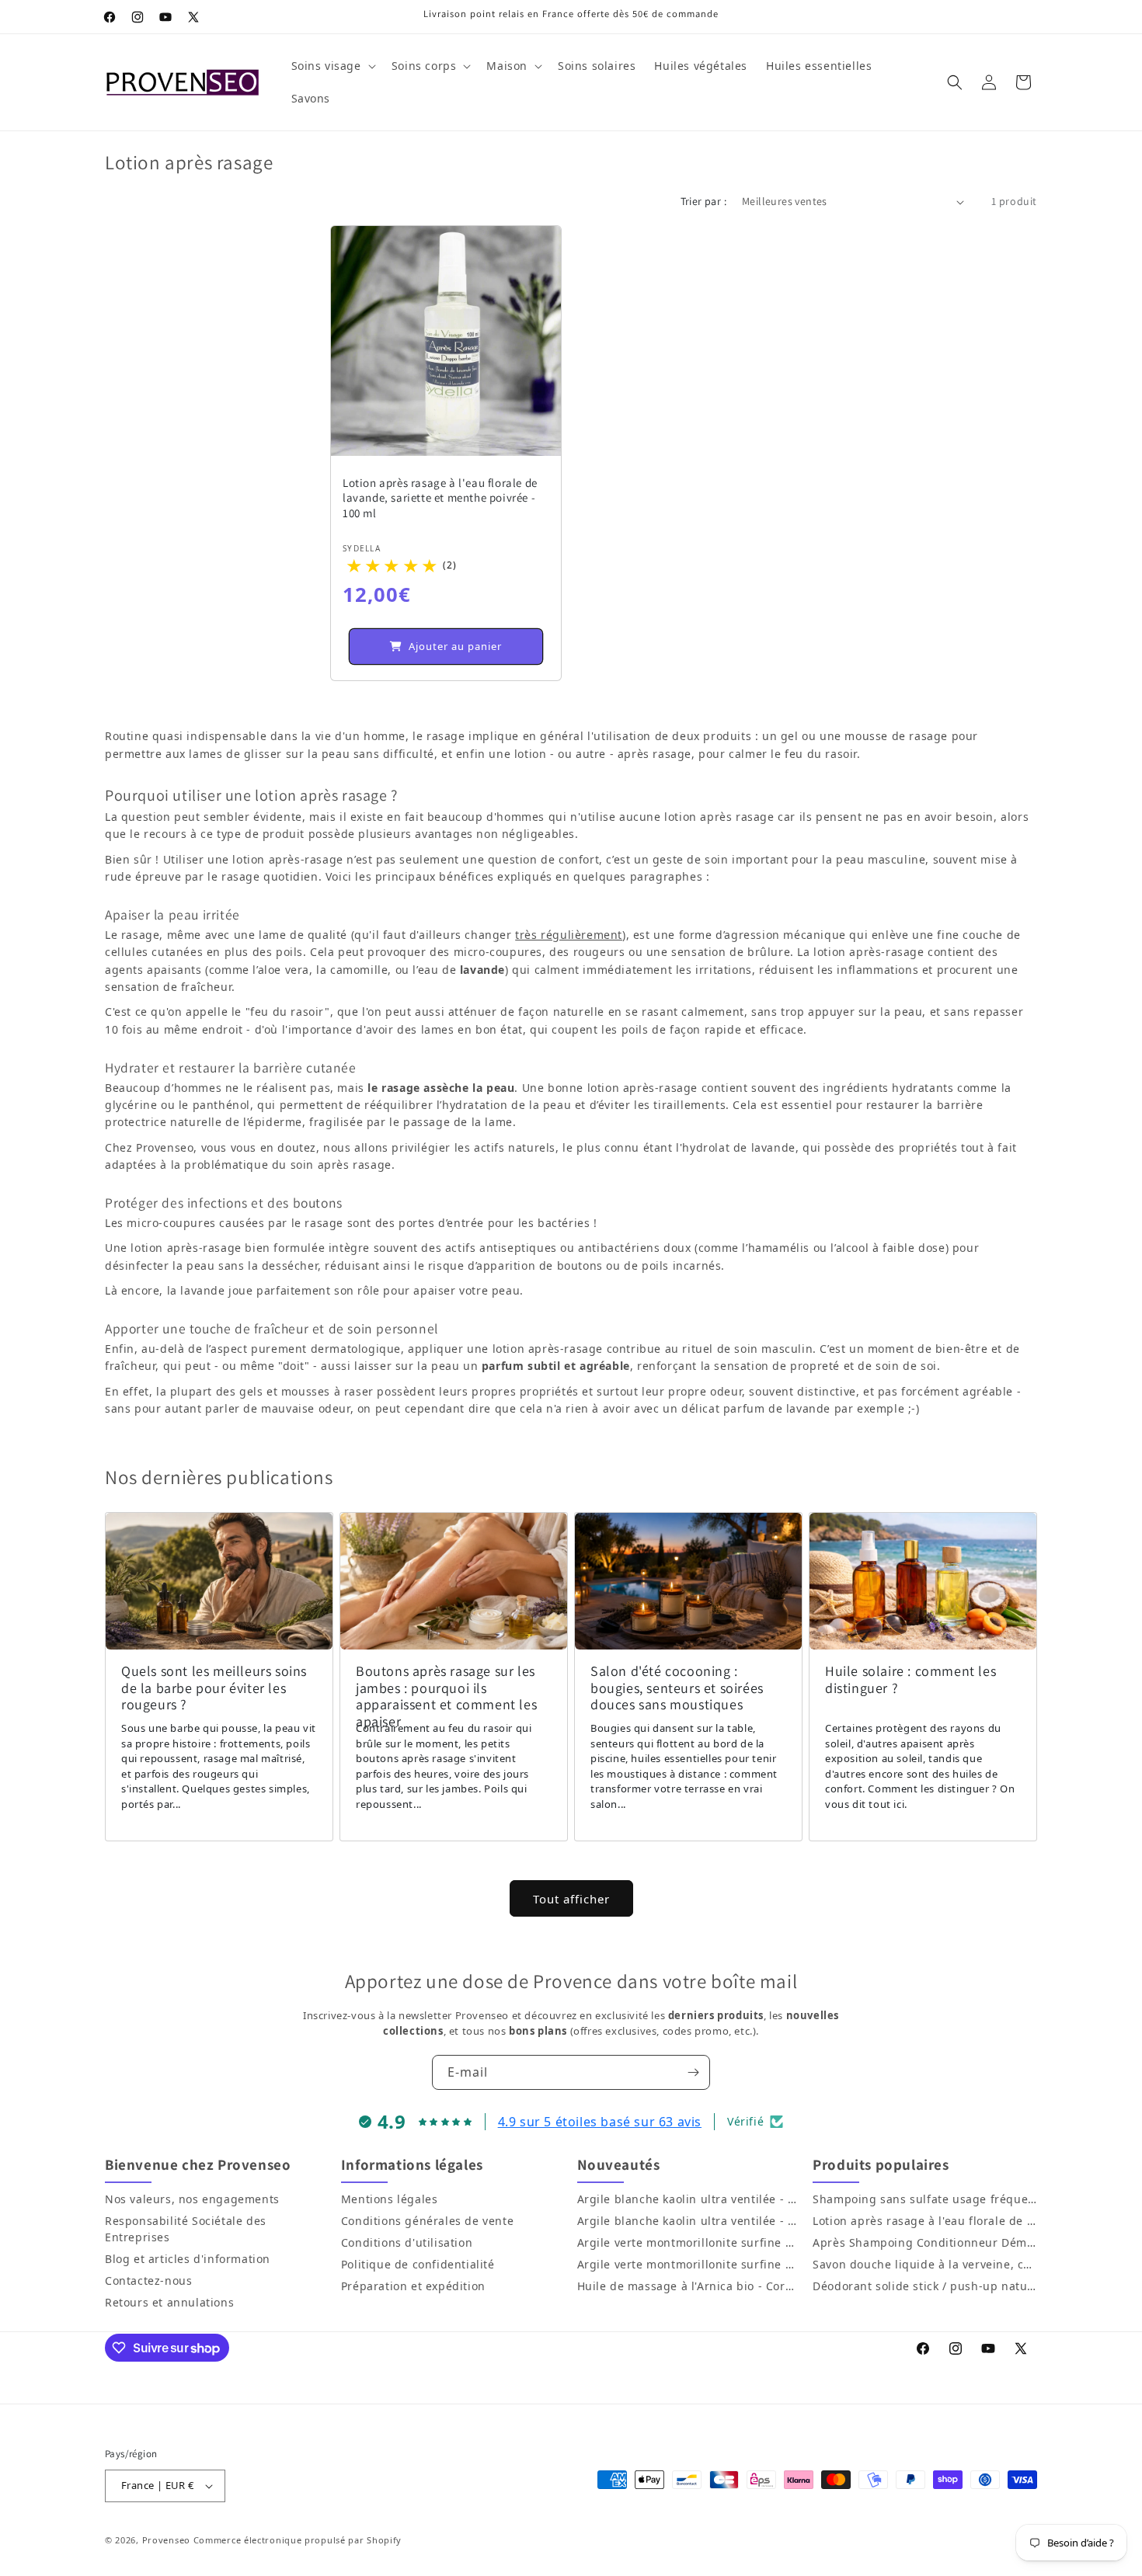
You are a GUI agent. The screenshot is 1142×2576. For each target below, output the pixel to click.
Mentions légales (390, 2199)
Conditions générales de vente (427, 2221)
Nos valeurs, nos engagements (192, 2199)
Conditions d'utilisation (407, 2242)
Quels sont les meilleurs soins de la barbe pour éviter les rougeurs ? (214, 1688)
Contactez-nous (148, 2281)
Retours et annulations (169, 2302)
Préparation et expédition (413, 2286)
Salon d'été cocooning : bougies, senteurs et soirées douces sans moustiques (677, 1688)
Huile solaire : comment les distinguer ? (910, 1679)
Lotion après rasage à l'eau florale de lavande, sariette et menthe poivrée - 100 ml (440, 498)
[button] (332, 66)
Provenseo (166, 2540)
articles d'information (209, 2259)
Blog (117, 2259)
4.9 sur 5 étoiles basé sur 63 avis (600, 2122)
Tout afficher (571, 1899)
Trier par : (703, 201)
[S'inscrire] (693, 2072)
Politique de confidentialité (418, 2264)
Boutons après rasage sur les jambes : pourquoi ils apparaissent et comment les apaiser (446, 1696)
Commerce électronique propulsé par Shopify (298, 2540)
